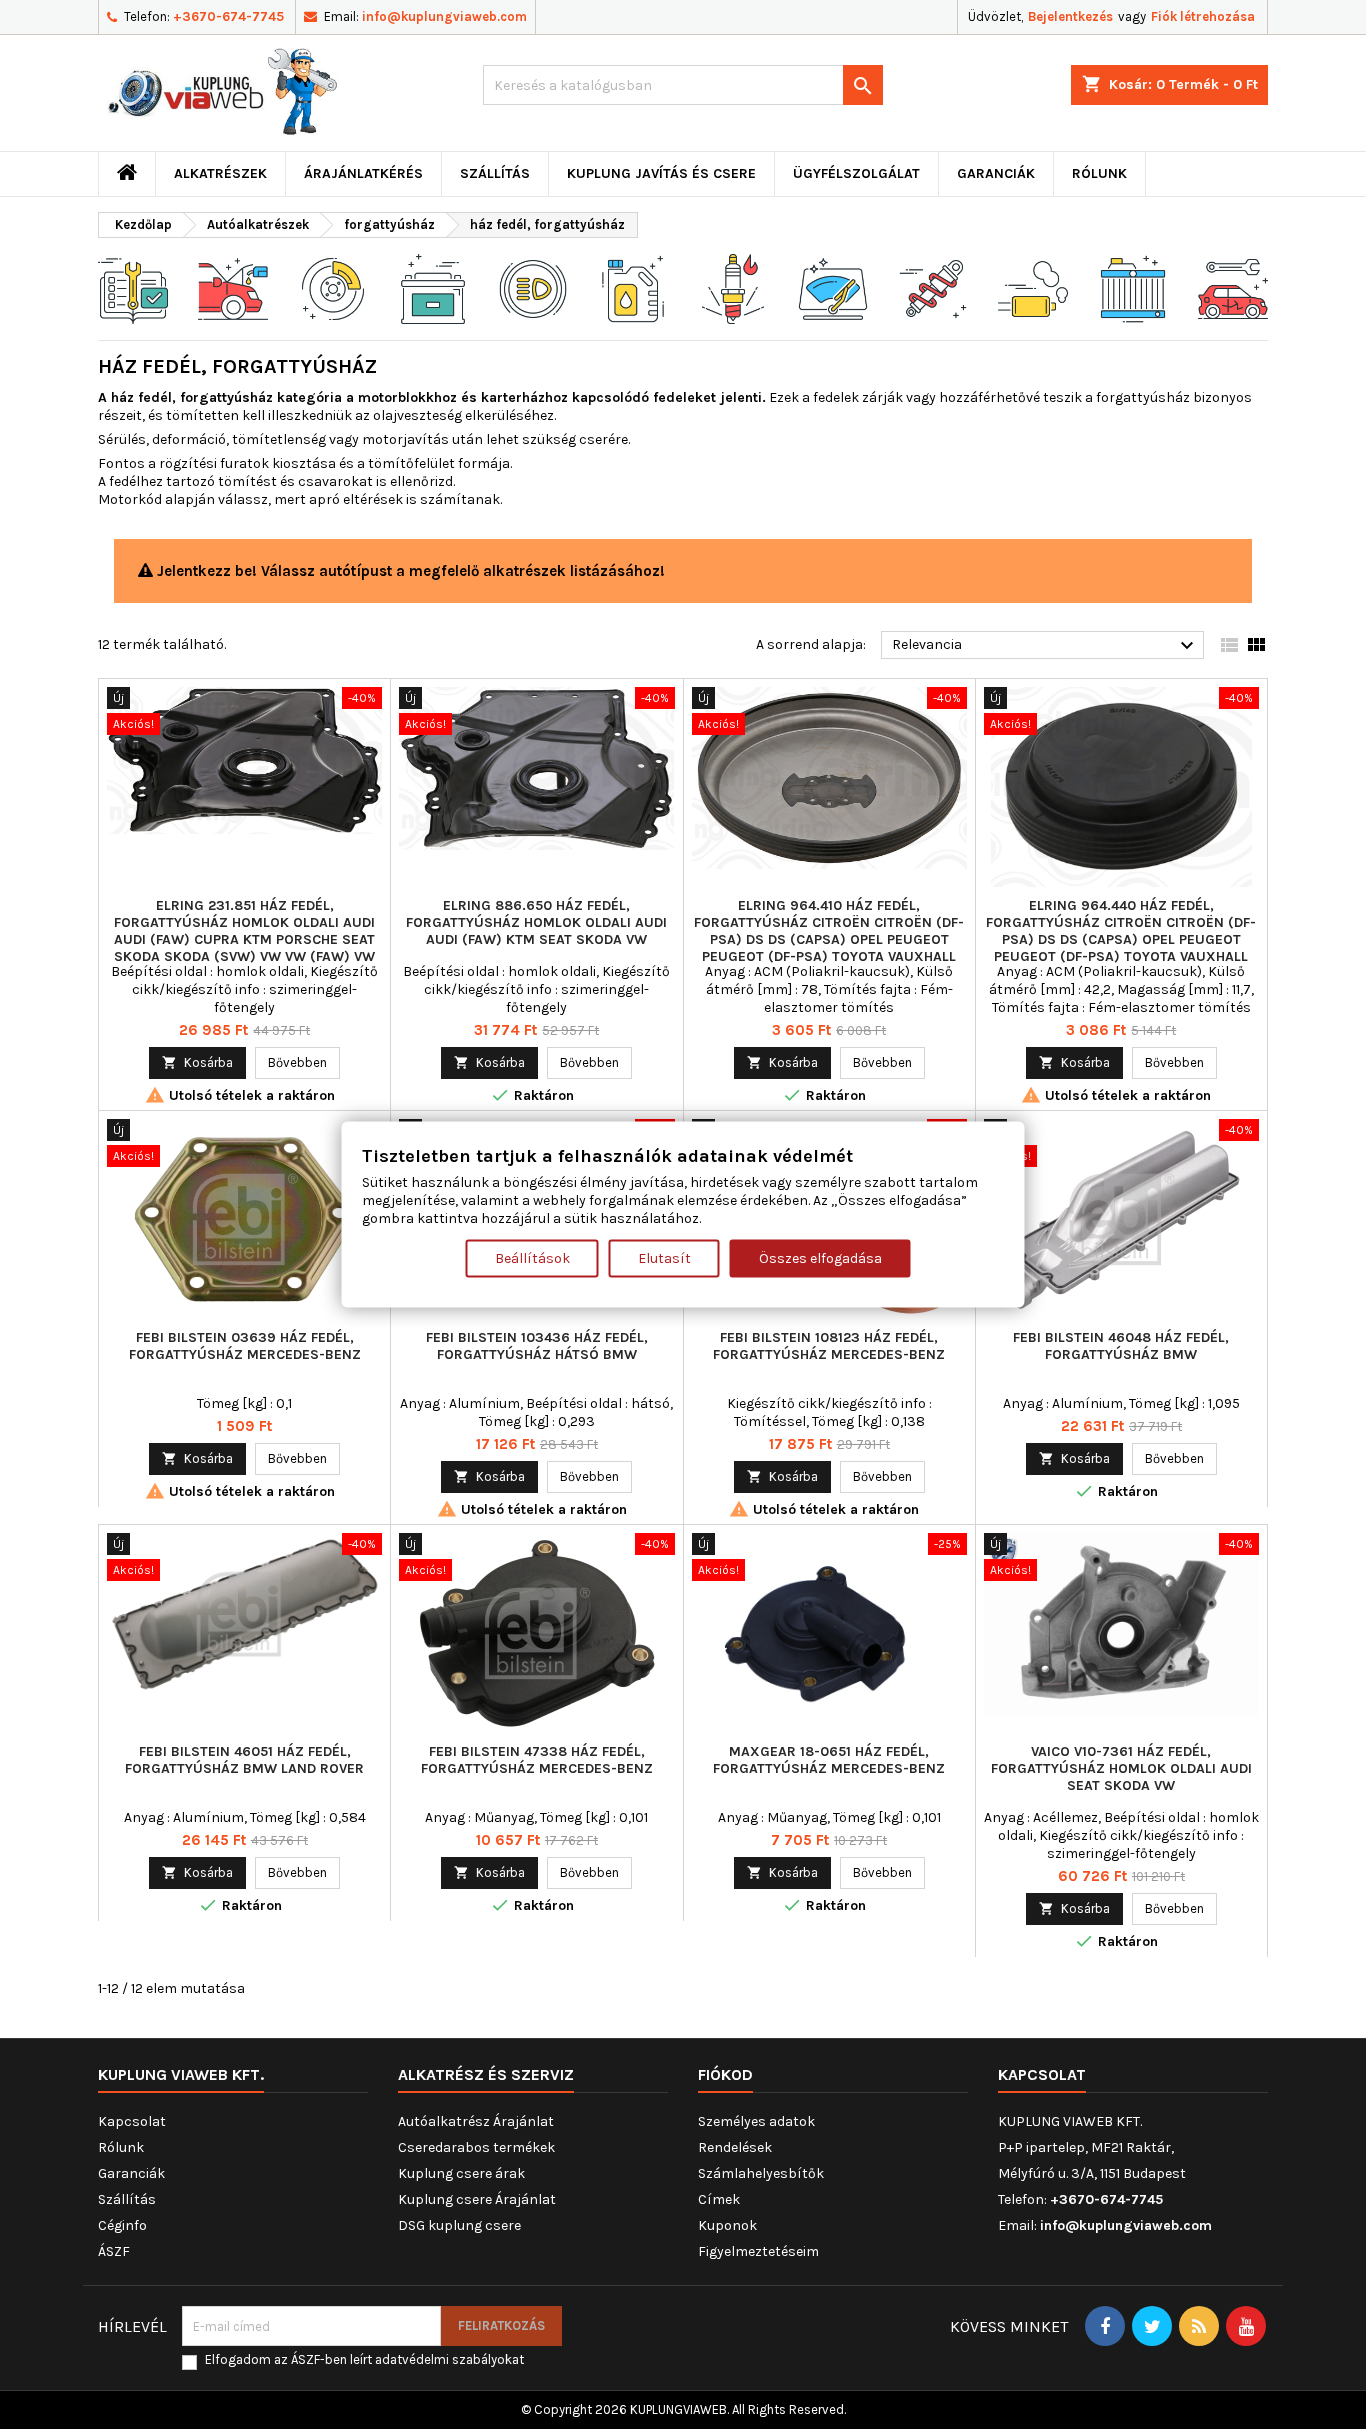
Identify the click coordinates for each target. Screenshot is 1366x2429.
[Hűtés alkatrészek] (1133, 287)
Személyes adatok (756, 2121)
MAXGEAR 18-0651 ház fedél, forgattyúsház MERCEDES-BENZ (829, 1760)
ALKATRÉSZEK (220, 173)
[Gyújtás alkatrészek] (733, 287)
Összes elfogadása (820, 1258)
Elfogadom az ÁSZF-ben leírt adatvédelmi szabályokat (364, 2359)
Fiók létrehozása (1203, 16)
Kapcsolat (132, 2121)
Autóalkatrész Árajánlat (476, 2121)
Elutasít (664, 1258)
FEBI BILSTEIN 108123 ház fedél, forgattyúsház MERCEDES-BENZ (829, 1346)
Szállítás (495, 173)
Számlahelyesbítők (761, 2173)
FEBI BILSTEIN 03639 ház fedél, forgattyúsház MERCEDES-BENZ (245, 1346)
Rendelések (735, 2147)
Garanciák (996, 173)
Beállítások (532, 1258)
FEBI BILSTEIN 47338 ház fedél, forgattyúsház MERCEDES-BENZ (537, 1760)
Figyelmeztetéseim (758, 2251)
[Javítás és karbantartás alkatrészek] (233, 287)
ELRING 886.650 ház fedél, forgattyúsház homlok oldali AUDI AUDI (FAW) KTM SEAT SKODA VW (536, 922)
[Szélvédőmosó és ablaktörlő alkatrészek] (833, 287)
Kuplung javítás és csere (661, 173)
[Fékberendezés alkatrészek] (333, 287)
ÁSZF (114, 2251)
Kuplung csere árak (461, 2173)
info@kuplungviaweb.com (444, 16)
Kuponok (727, 2225)
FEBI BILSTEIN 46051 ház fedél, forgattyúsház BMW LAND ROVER (244, 1760)
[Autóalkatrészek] (133, 287)
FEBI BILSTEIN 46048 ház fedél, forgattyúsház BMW (1121, 1346)
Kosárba (197, 1062)
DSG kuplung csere (459, 2225)
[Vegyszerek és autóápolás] (633, 287)
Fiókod (725, 2074)
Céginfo (122, 2225)
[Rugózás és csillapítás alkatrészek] (933, 287)
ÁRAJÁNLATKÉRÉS (363, 173)
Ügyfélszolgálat (856, 173)
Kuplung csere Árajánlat (477, 2199)
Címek (719, 2199)
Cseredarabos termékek (476, 2147)
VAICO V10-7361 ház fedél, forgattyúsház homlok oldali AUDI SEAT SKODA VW (1121, 1768)
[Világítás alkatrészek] (533, 287)
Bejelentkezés (1070, 16)
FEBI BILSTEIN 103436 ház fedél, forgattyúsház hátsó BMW (537, 1346)
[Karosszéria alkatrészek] (1233, 287)
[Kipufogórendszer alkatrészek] (1033, 287)
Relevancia (1045, 646)
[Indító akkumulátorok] (433, 287)
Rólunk (1099, 173)
